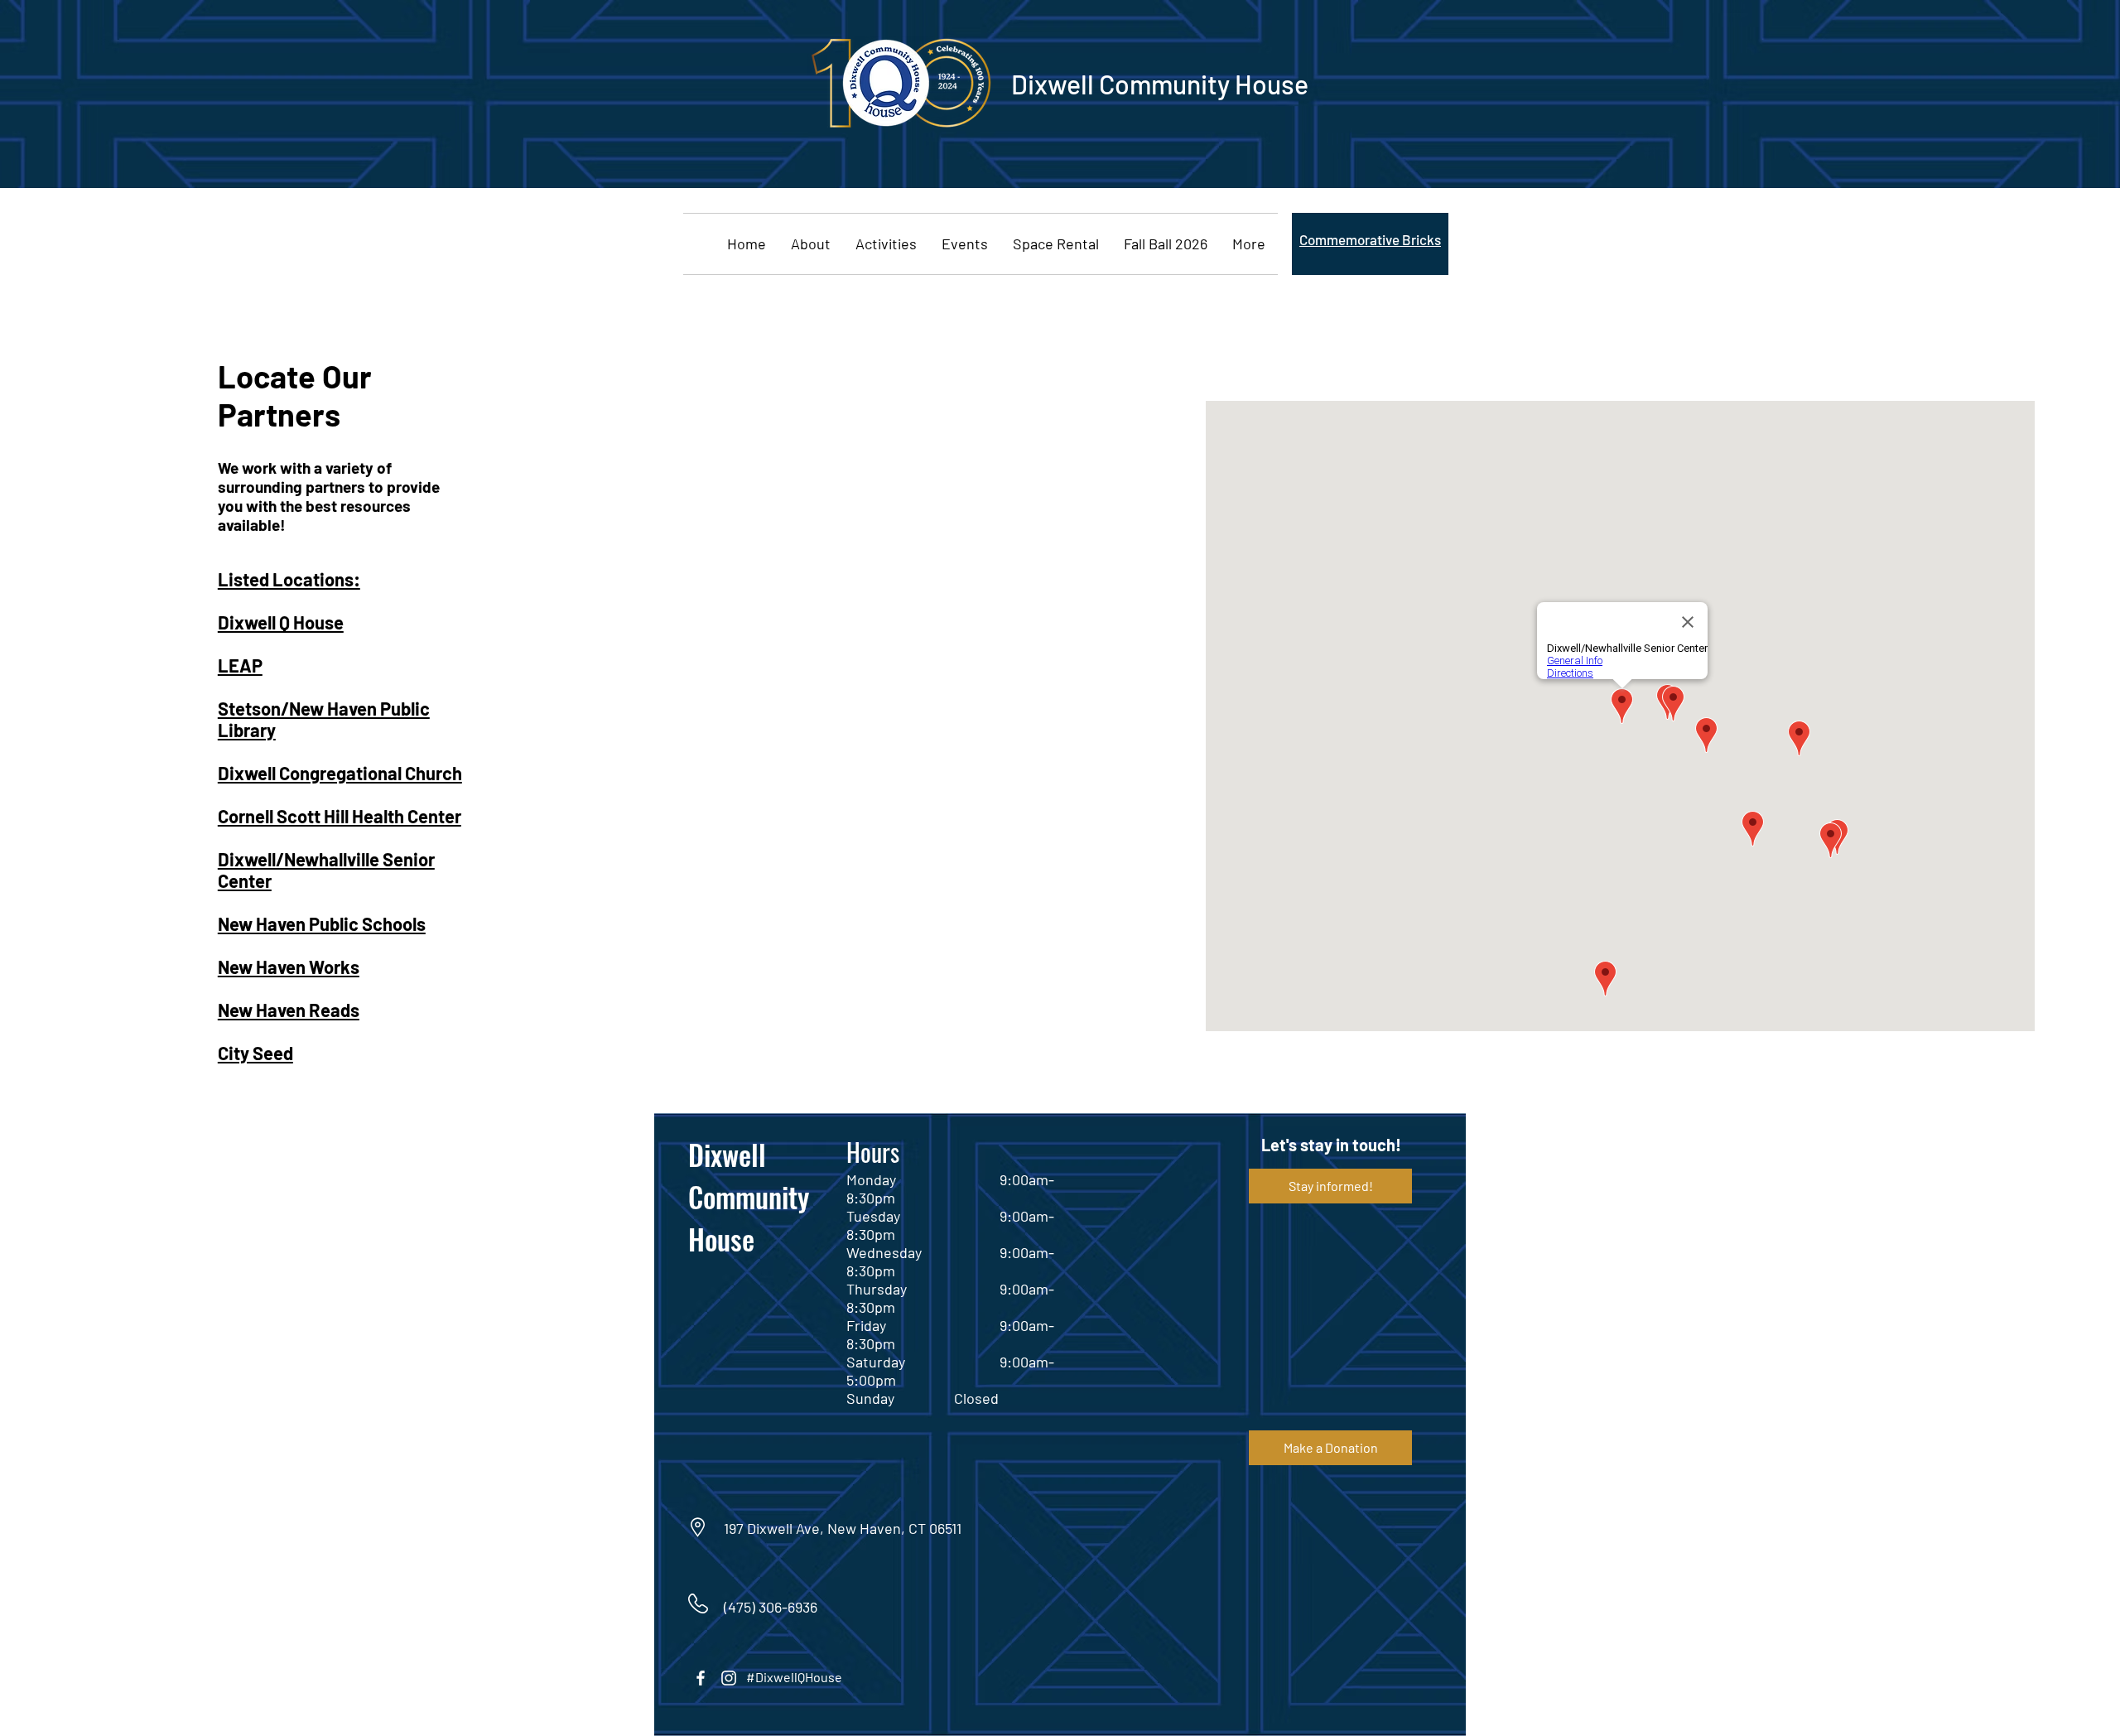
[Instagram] (729, 1678)
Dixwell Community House (749, 1196)
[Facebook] (701, 1678)
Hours (873, 1152)
